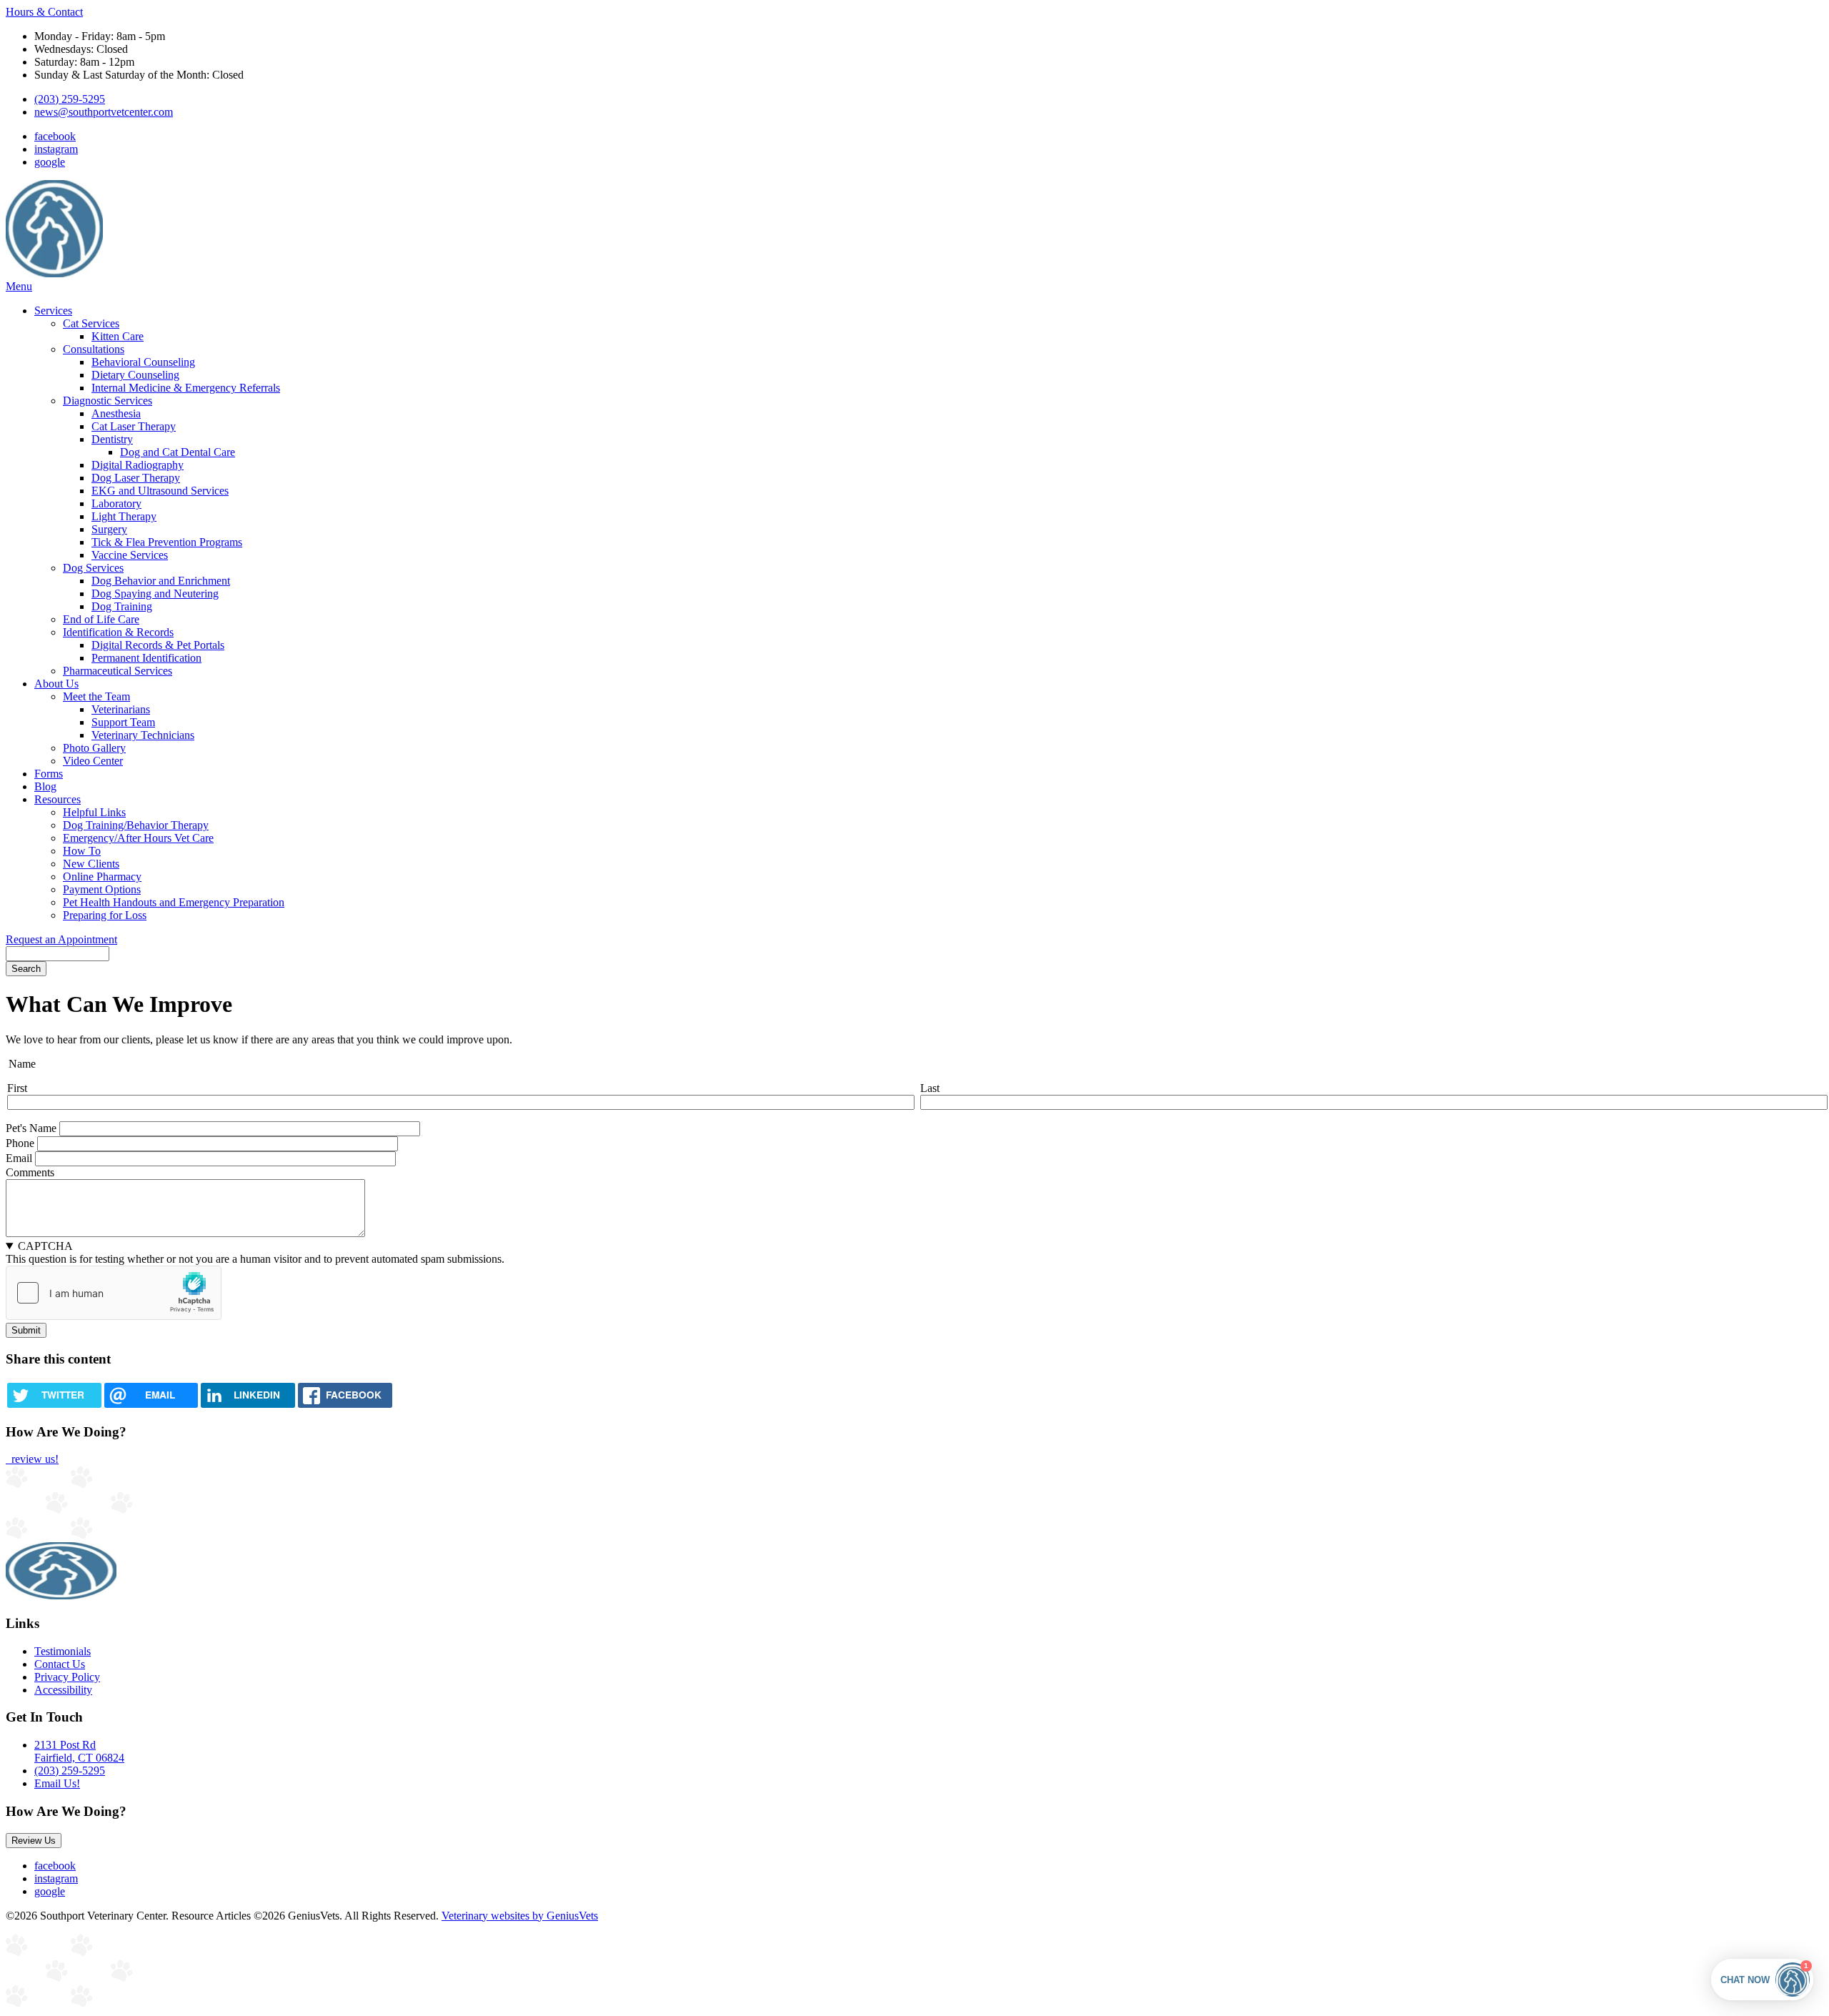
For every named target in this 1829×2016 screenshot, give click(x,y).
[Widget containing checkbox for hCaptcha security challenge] (114, 1293)
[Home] (54, 273)
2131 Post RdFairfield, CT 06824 (79, 1751)
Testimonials (63, 1651)
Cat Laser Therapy (134, 426)
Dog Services (93, 568)
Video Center (93, 761)
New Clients (91, 864)
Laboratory (116, 503)
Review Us (34, 1841)
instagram (56, 149)
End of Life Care (101, 619)
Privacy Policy (67, 1677)
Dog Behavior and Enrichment (161, 581)
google (50, 162)
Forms (49, 774)
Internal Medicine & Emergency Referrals (186, 388)
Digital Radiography (138, 465)
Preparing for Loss (105, 915)
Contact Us (60, 1664)
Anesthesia (116, 413)
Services (53, 311)
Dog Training (122, 606)
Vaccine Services (130, 555)
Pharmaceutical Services (118, 671)
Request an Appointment (61, 939)
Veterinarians (121, 709)
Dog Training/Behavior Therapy (136, 825)
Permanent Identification (146, 658)
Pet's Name (31, 1128)
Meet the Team (96, 696)
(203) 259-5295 (70, 99)
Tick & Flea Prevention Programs (167, 542)
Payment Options (102, 889)
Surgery (109, 529)
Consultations (94, 349)
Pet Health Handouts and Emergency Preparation (174, 902)
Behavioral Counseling (143, 362)
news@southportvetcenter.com (104, 112)
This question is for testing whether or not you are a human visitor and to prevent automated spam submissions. (255, 1252)
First (17, 1088)
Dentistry (112, 439)
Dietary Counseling (135, 375)
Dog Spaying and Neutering (155, 594)
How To (82, 851)
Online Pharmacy (102, 877)
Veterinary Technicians (143, 735)
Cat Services (91, 323)
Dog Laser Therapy (136, 478)
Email (19, 1158)
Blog (45, 786)
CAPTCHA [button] (45, 1246)
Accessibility (63, 1690)
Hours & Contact (44, 12)
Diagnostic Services (108, 401)
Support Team (123, 722)
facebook (55, 136)
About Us (56, 684)
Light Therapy (124, 516)
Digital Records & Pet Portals (158, 645)
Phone (20, 1143)
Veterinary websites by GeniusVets (520, 1916)
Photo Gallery (94, 748)
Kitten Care (118, 336)
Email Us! (57, 1783)
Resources (58, 799)
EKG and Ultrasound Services (160, 491)
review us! (34, 1459)
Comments (30, 1172)
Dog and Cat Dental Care (178, 452)
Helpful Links (94, 812)
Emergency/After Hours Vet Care (138, 838)
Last (930, 1088)
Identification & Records (118, 632)
